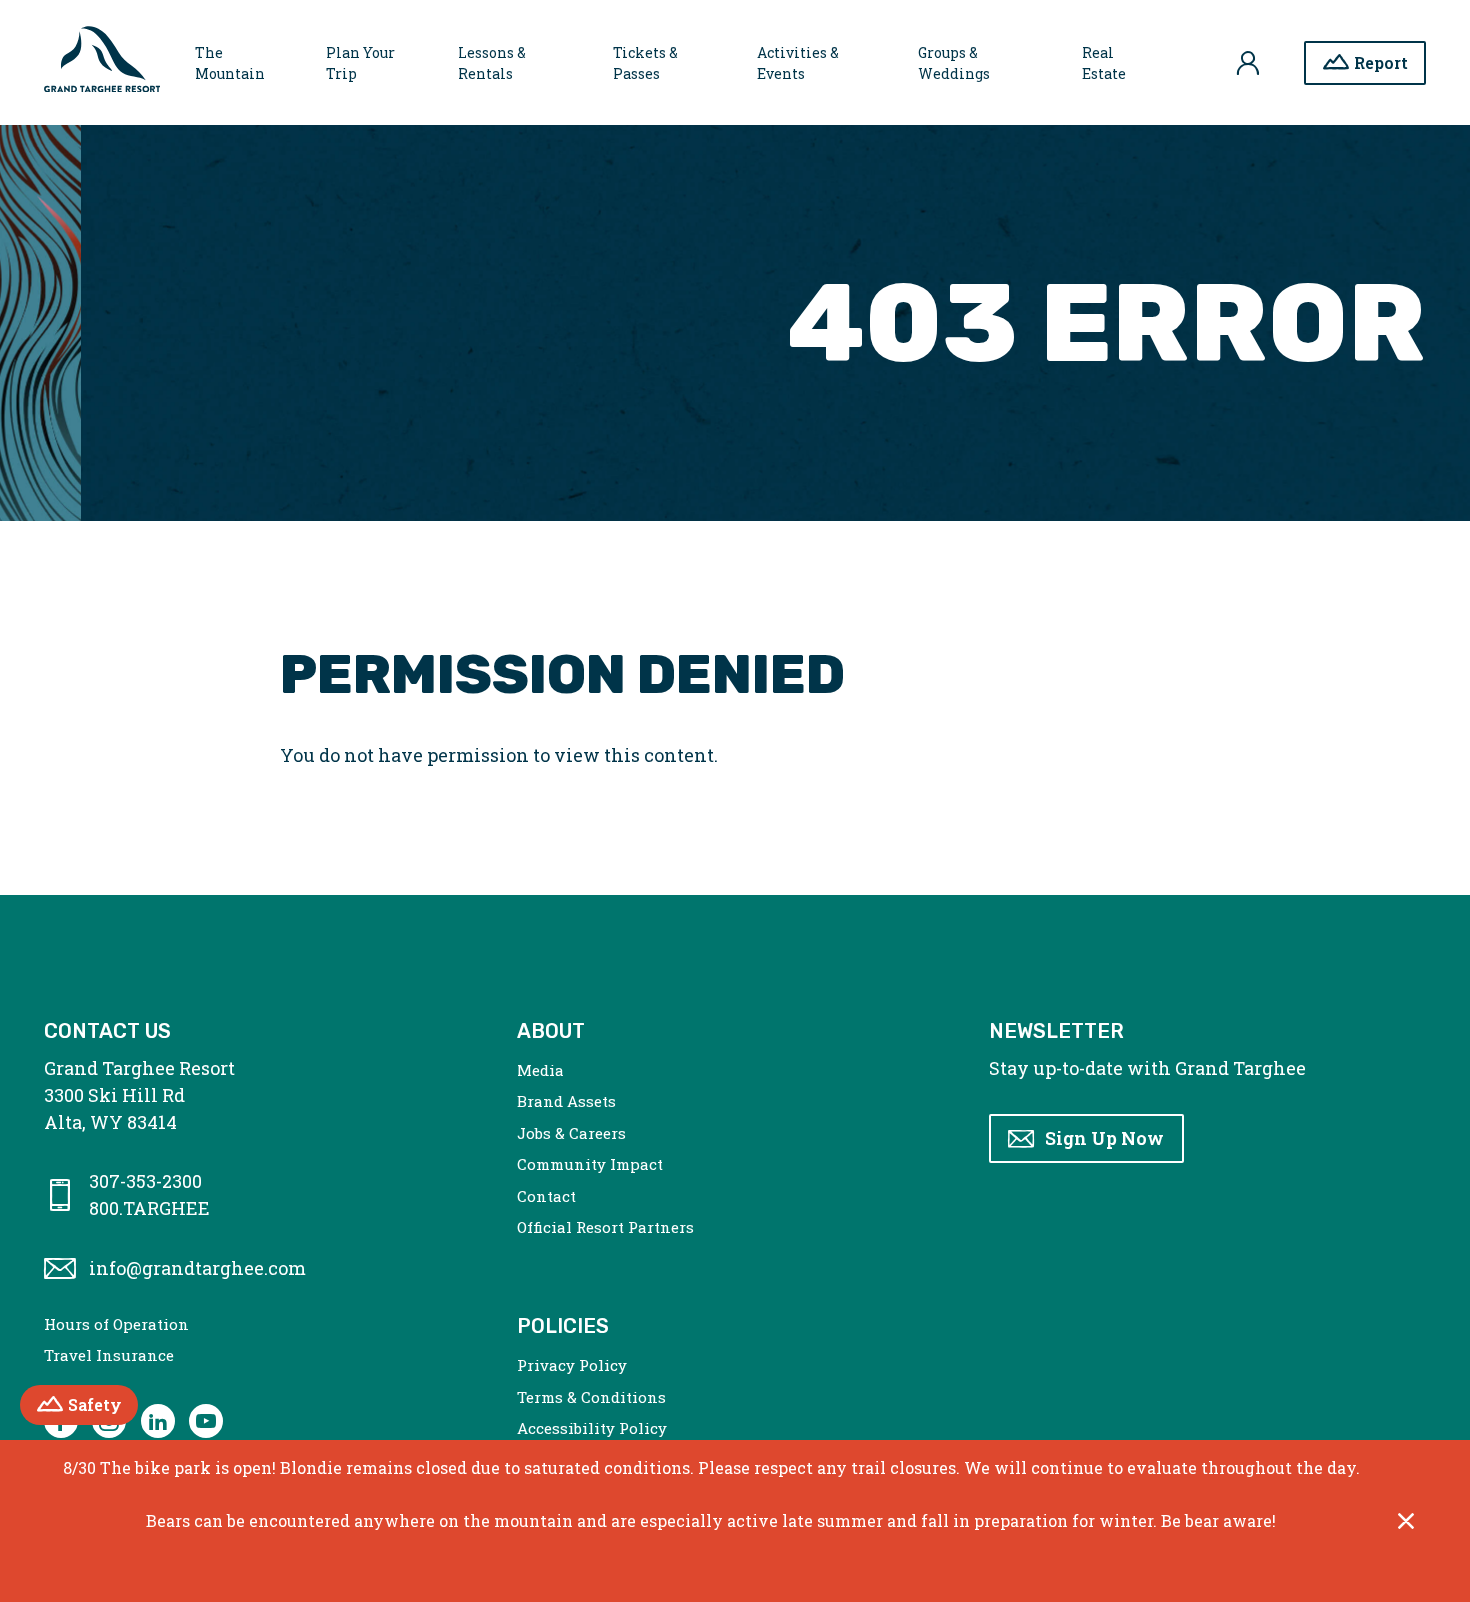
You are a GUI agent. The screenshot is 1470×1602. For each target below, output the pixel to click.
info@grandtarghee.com (197, 1268)
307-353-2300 (145, 1181)
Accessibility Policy (592, 1428)
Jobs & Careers (571, 1133)
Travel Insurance (109, 1355)
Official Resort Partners (605, 1227)
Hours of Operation (116, 1324)
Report (1381, 62)
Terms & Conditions (591, 1397)
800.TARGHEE (149, 1208)
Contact (546, 1196)
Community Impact (590, 1164)
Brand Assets (566, 1101)
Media (540, 1070)
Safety (103, 1404)
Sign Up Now (1104, 1138)
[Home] (102, 63)
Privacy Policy (572, 1365)
